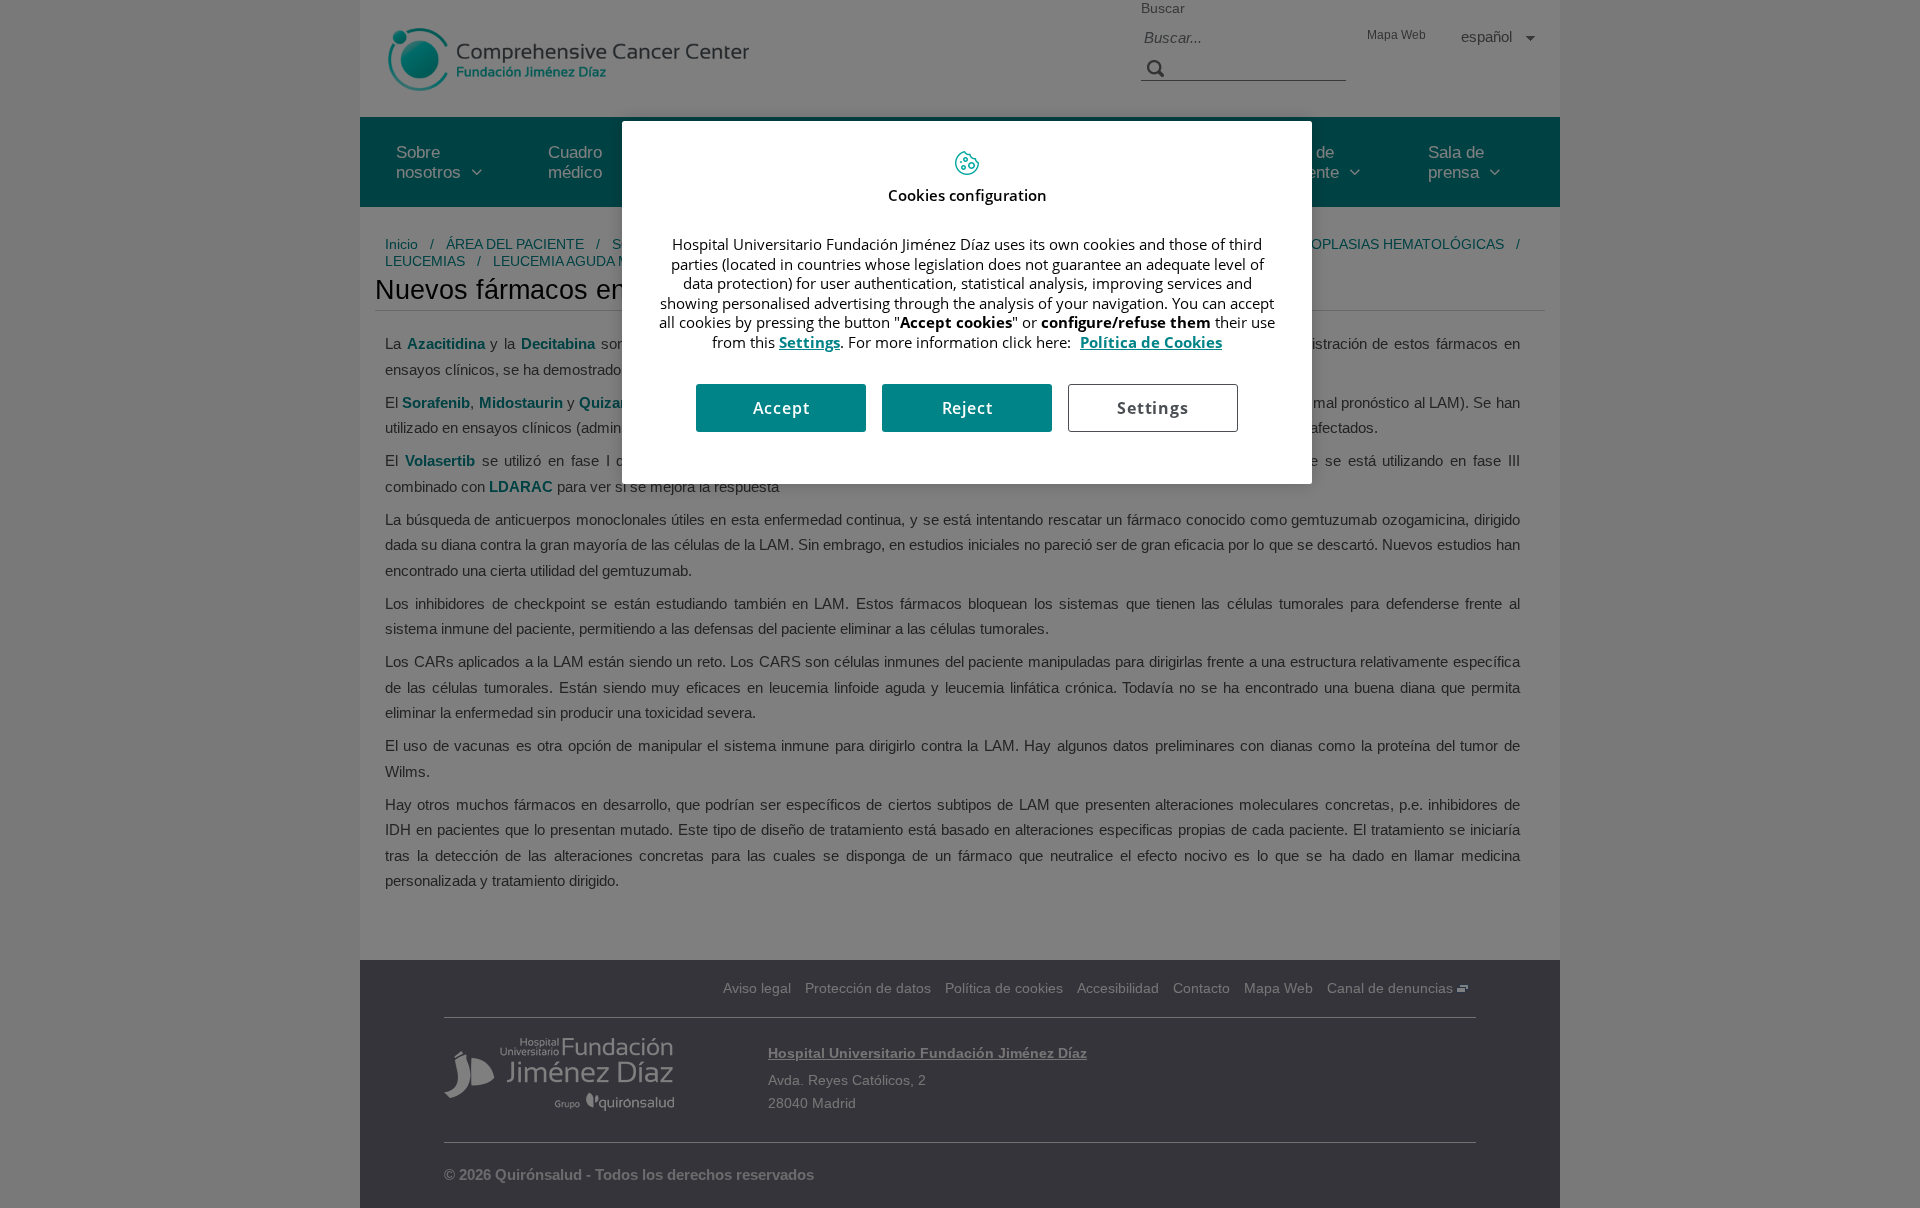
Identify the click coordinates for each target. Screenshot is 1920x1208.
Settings (1152, 408)
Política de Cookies (1151, 342)
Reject (967, 408)
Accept (781, 408)
